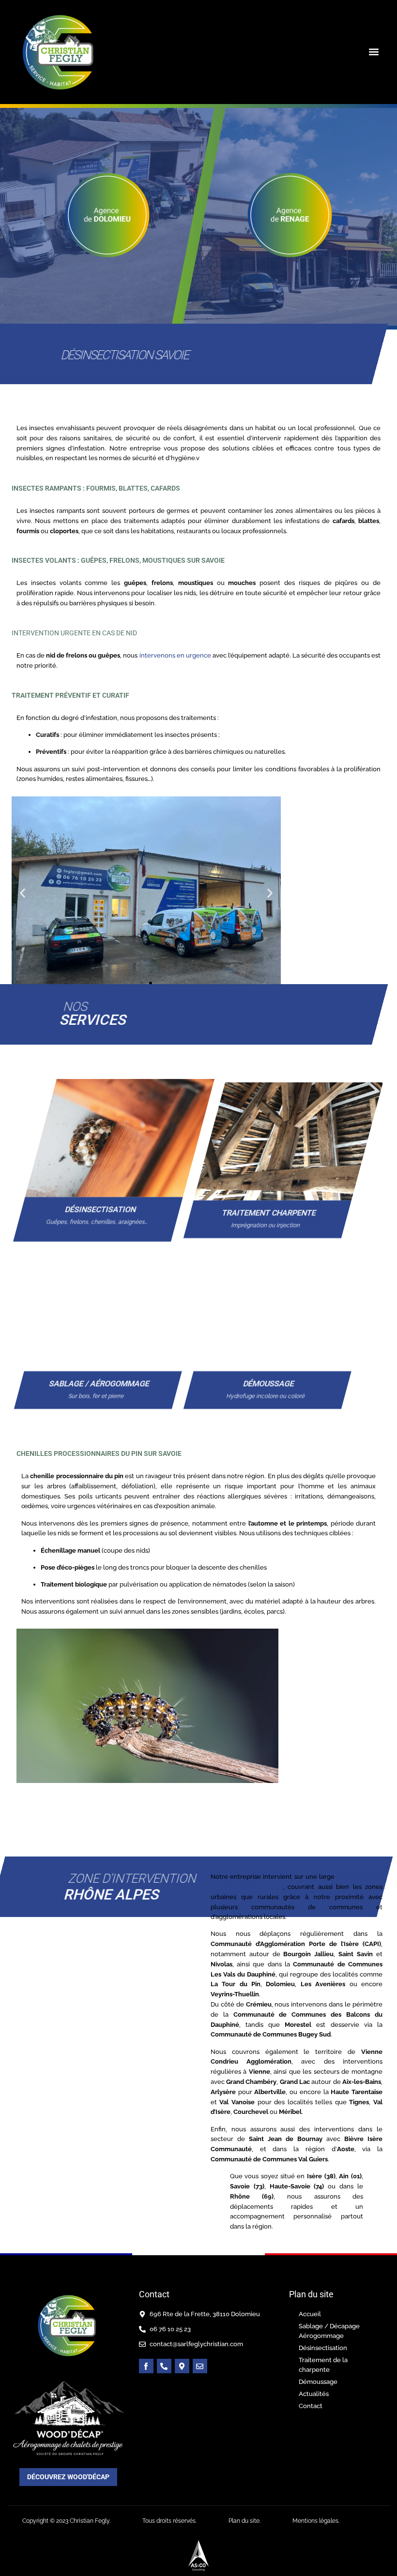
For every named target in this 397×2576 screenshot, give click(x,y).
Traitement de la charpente (323, 2365)
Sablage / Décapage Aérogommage (329, 2331)
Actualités (314, 2394)
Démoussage (318, 2382)
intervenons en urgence (174, 655)
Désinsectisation (323, 2348)
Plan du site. (244, 2521)
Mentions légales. (316, 2521)
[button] (374, 52)
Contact (311, 2406)
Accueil (310, 2314)
